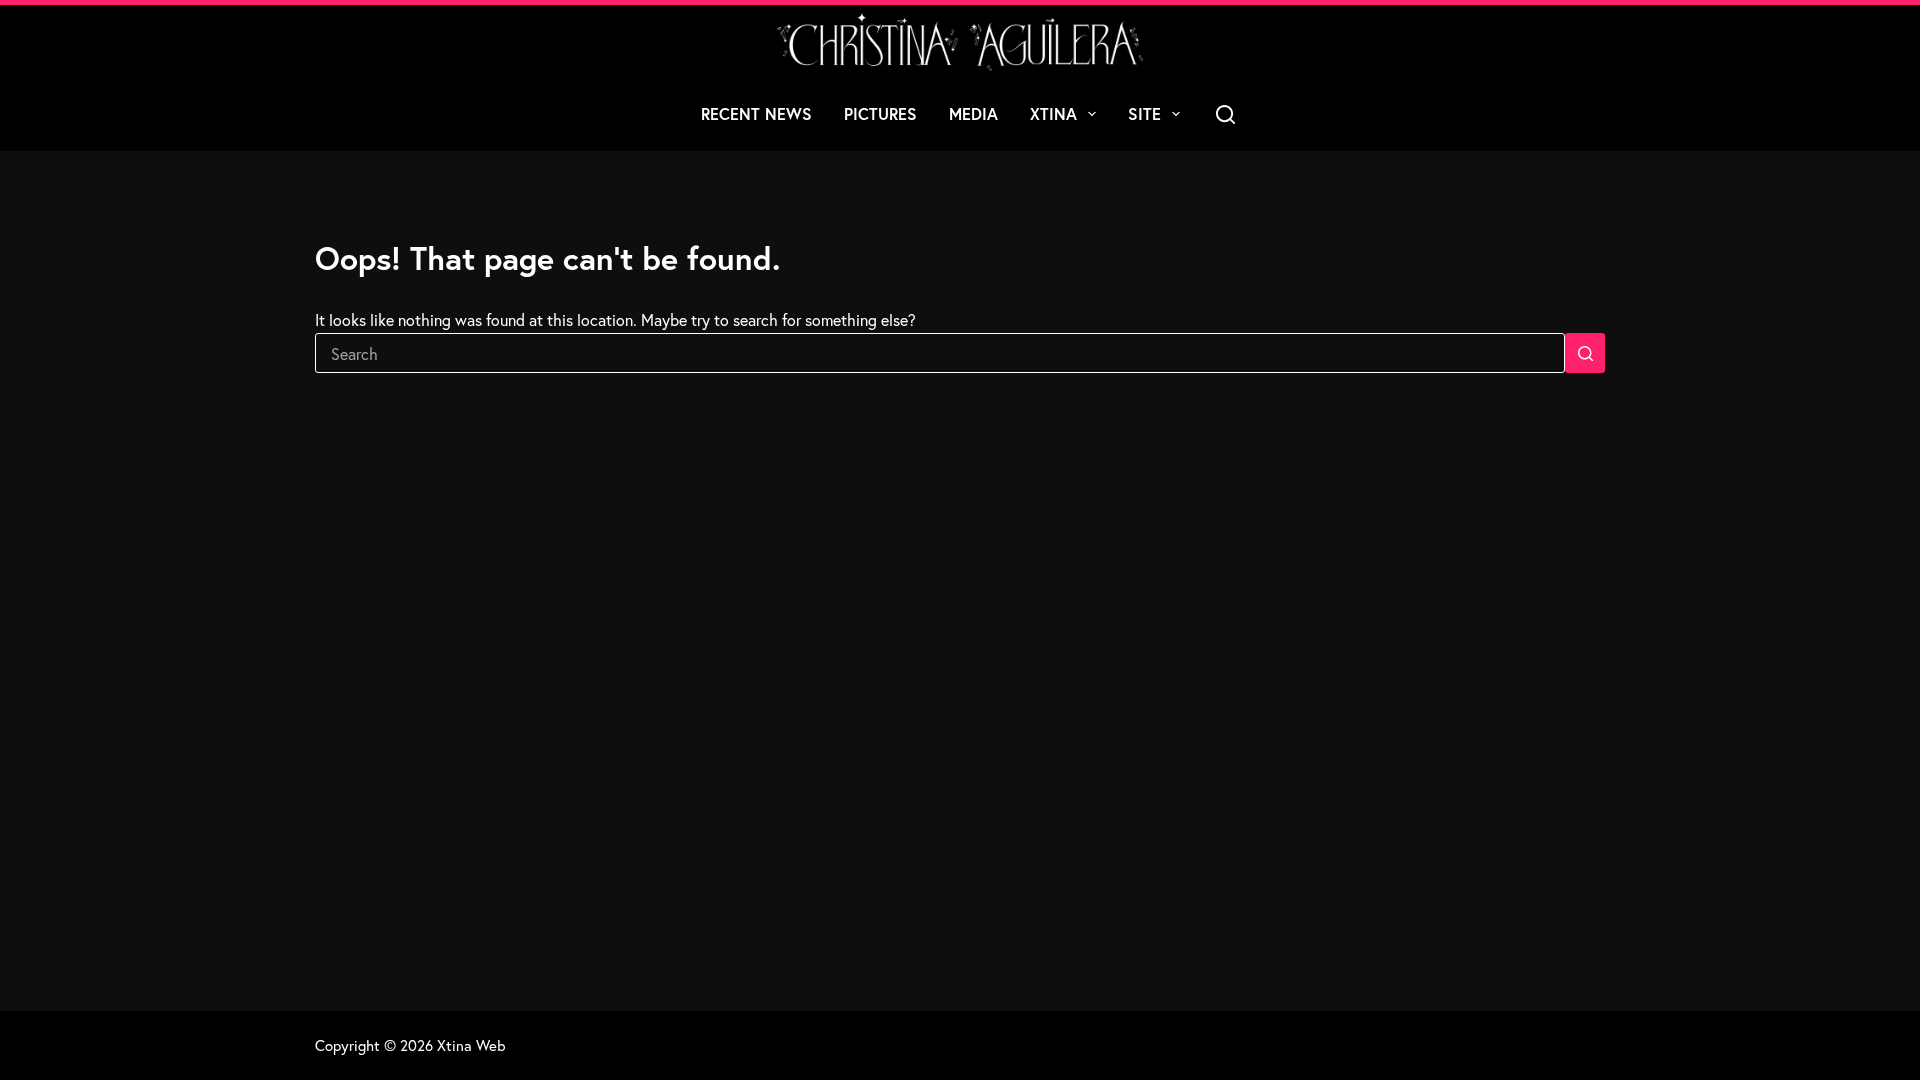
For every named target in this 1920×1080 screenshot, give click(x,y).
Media (973, 113)
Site (1144, 113)
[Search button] (1585, 353)
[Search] (1225, 114)
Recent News (756, 113)
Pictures (880, 113)
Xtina (1053, 113)
